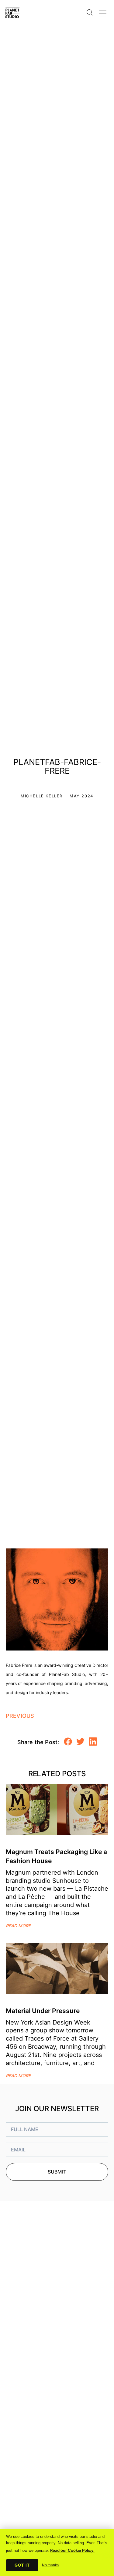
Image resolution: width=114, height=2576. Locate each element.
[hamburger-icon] (102, 12)
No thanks (50, 2565)
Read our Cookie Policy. (72, 2550)
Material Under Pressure (43, 2011)
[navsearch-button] (89, 8)
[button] (68, 1742)
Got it (22, 2565)
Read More (18, 1926)
